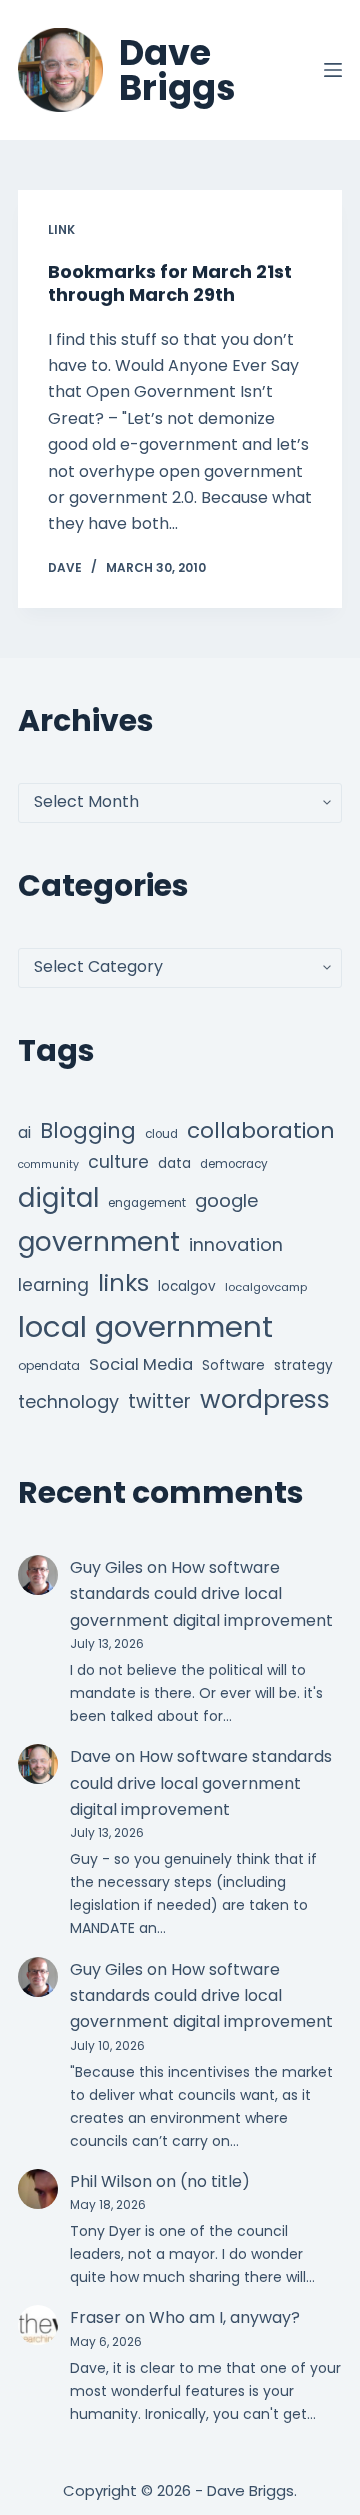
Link (61, 229)
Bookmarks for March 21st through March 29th (170, 283)
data (174, 1163)
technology (68, 1401)
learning (53, 1285)
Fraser (95, 2317)
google (226, 1200)
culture (118, 1162)
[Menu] (333, 70)
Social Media (141, 1364)
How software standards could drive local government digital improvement (201, 1594)
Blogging (88, 1130)
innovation (236, 1244)
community (48, 1164)
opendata (49, 1365)
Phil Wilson (111, 2181)
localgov (187, 1286)
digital (58, 1198)
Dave (90, 1756)
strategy (303, 1365)
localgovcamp (266, 1287)
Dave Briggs (177, 70)
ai (24, 1132)
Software (233, 1365)
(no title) (215, 2181)
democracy (234, 1164)
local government (145, 1326)
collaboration (261, 1130)
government (99, 1241)
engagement (147, 1203)
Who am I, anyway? (224, 2317)
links (123, 1282)
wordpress (265, 1399)
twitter (159, 1401)
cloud (161, 1134)
